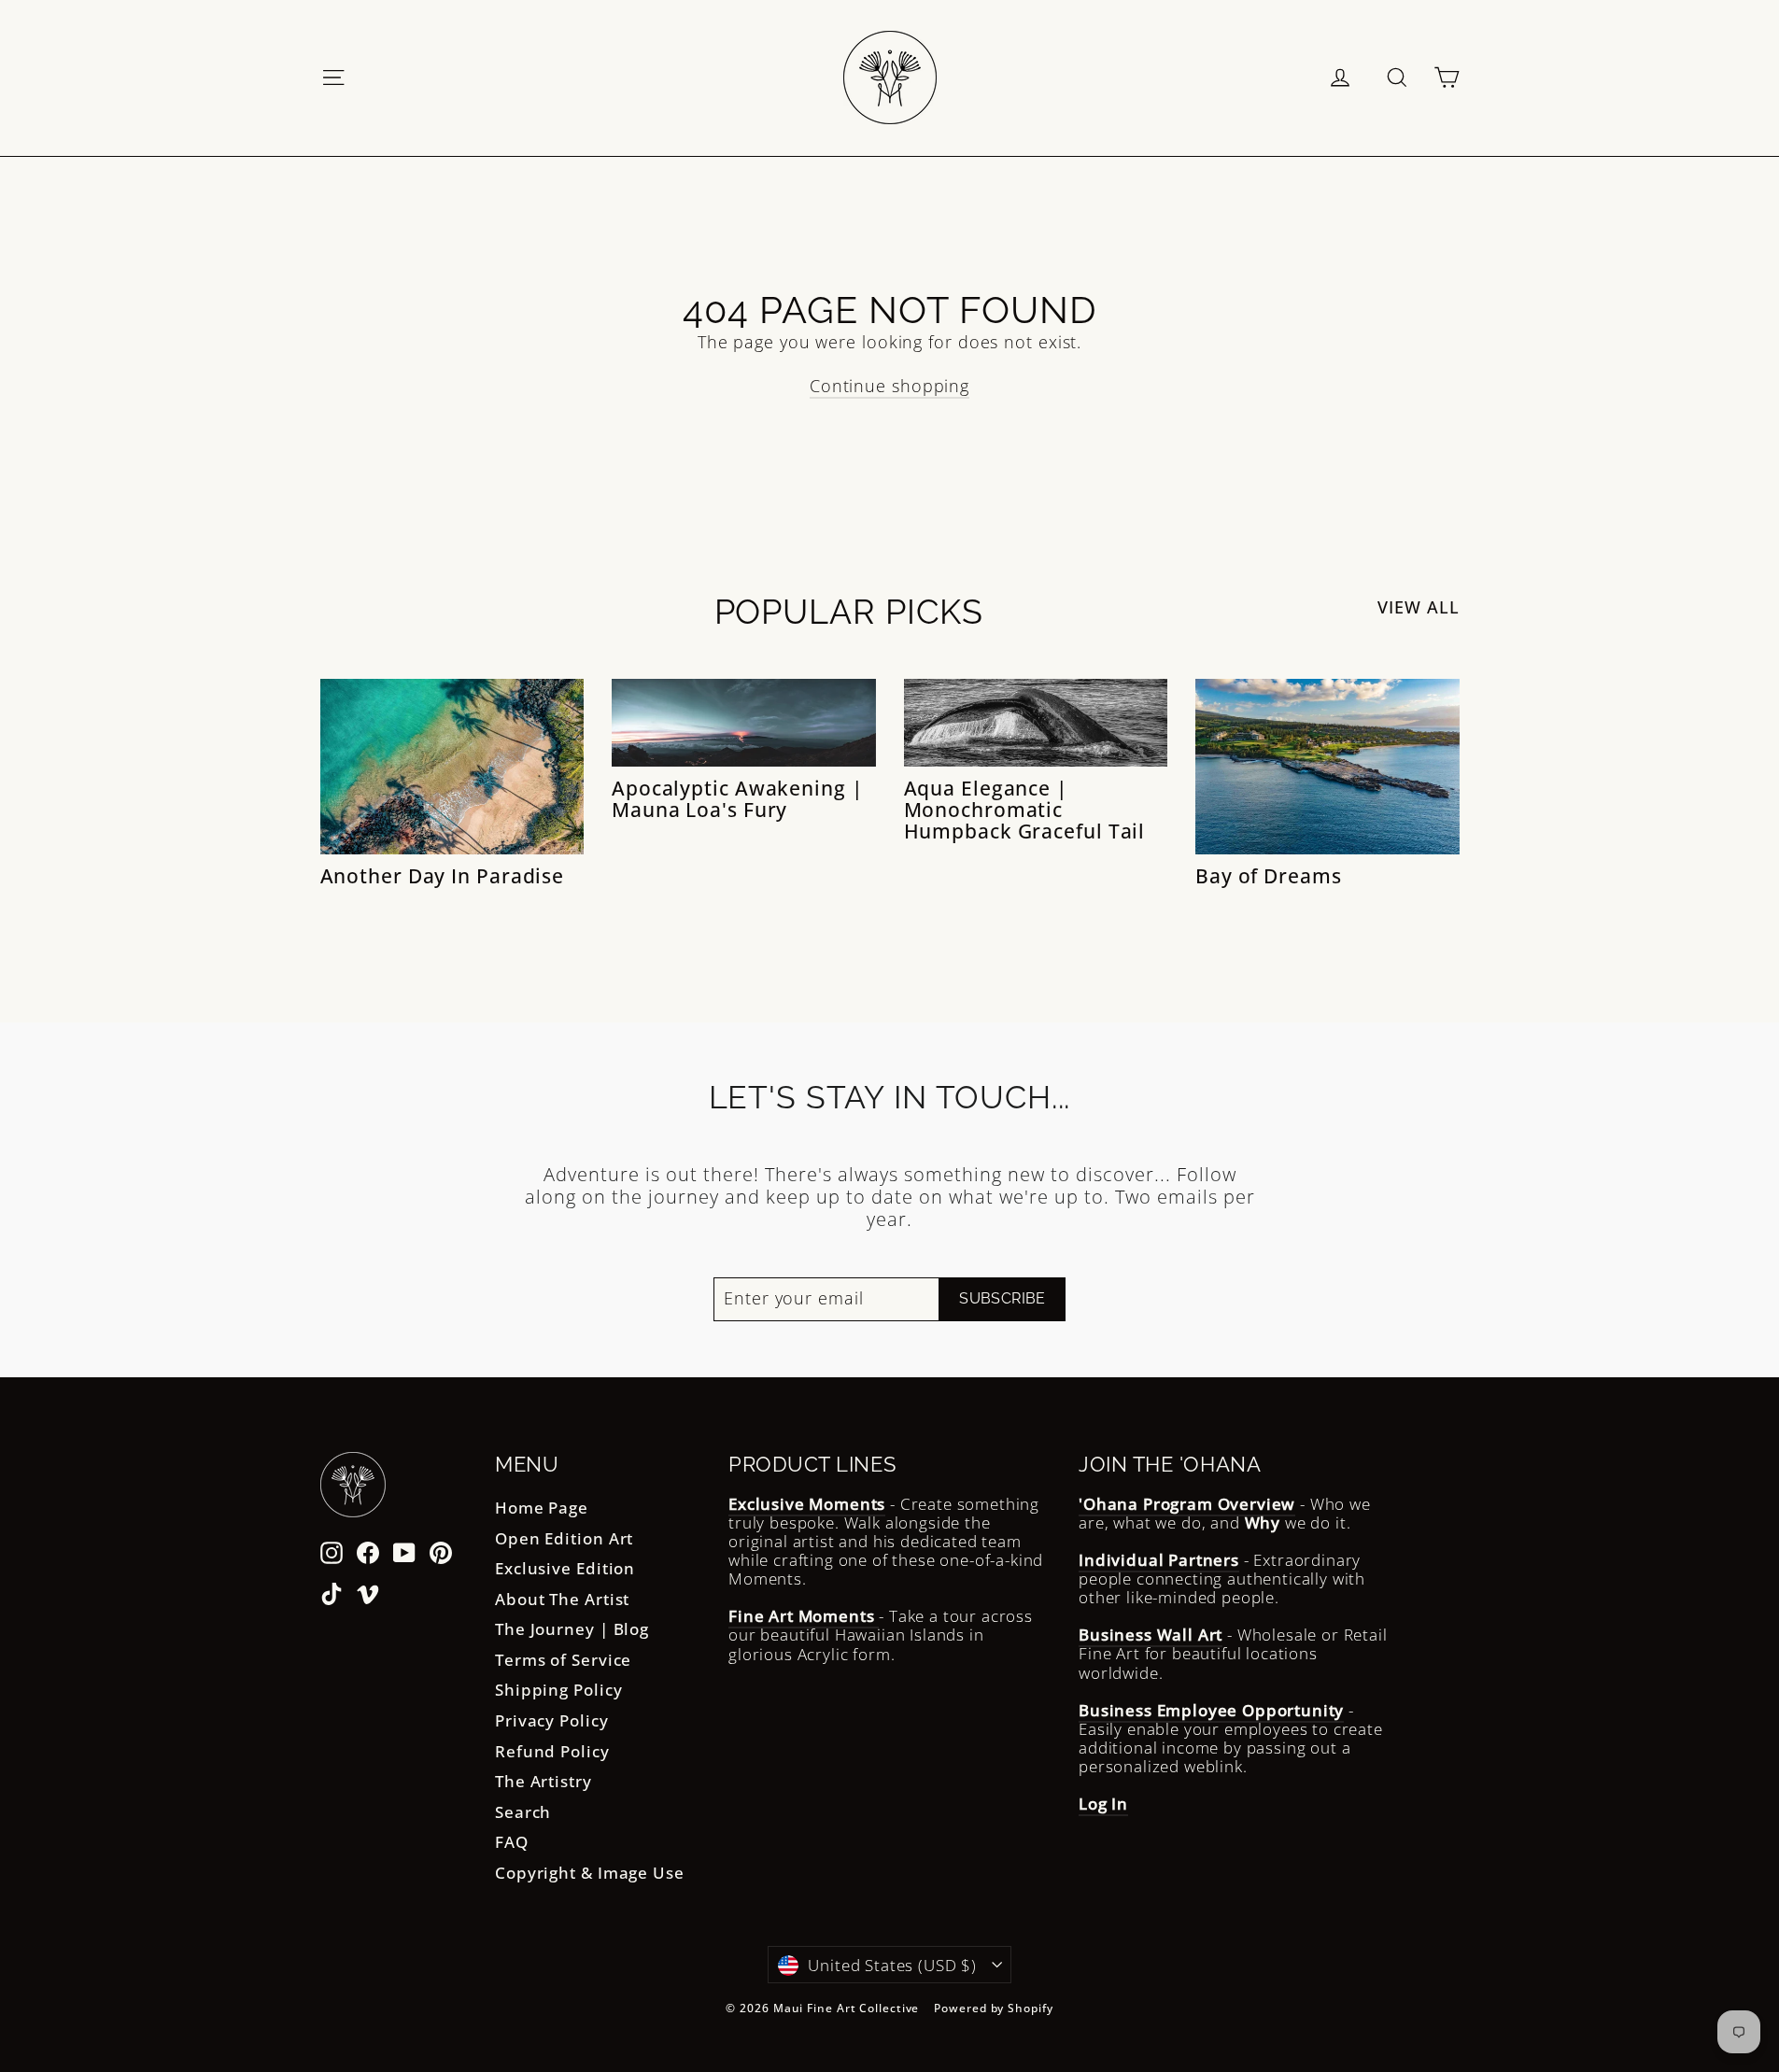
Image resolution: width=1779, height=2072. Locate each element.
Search (523, 1812)
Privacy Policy (552, 1720)
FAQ (512, 1842)
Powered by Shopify (993, 2008)
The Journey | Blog (572, 1629)
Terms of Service (563, 1660)
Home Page (542, 1508)
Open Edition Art (564, 1538)
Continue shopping (889, 386)
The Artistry (544, 1781)
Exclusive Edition (565, 1568)
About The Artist (562, 1599)
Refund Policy (552, 1751)
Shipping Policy (559, 1690)
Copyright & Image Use (590, 1873)
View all (1418, 607)
